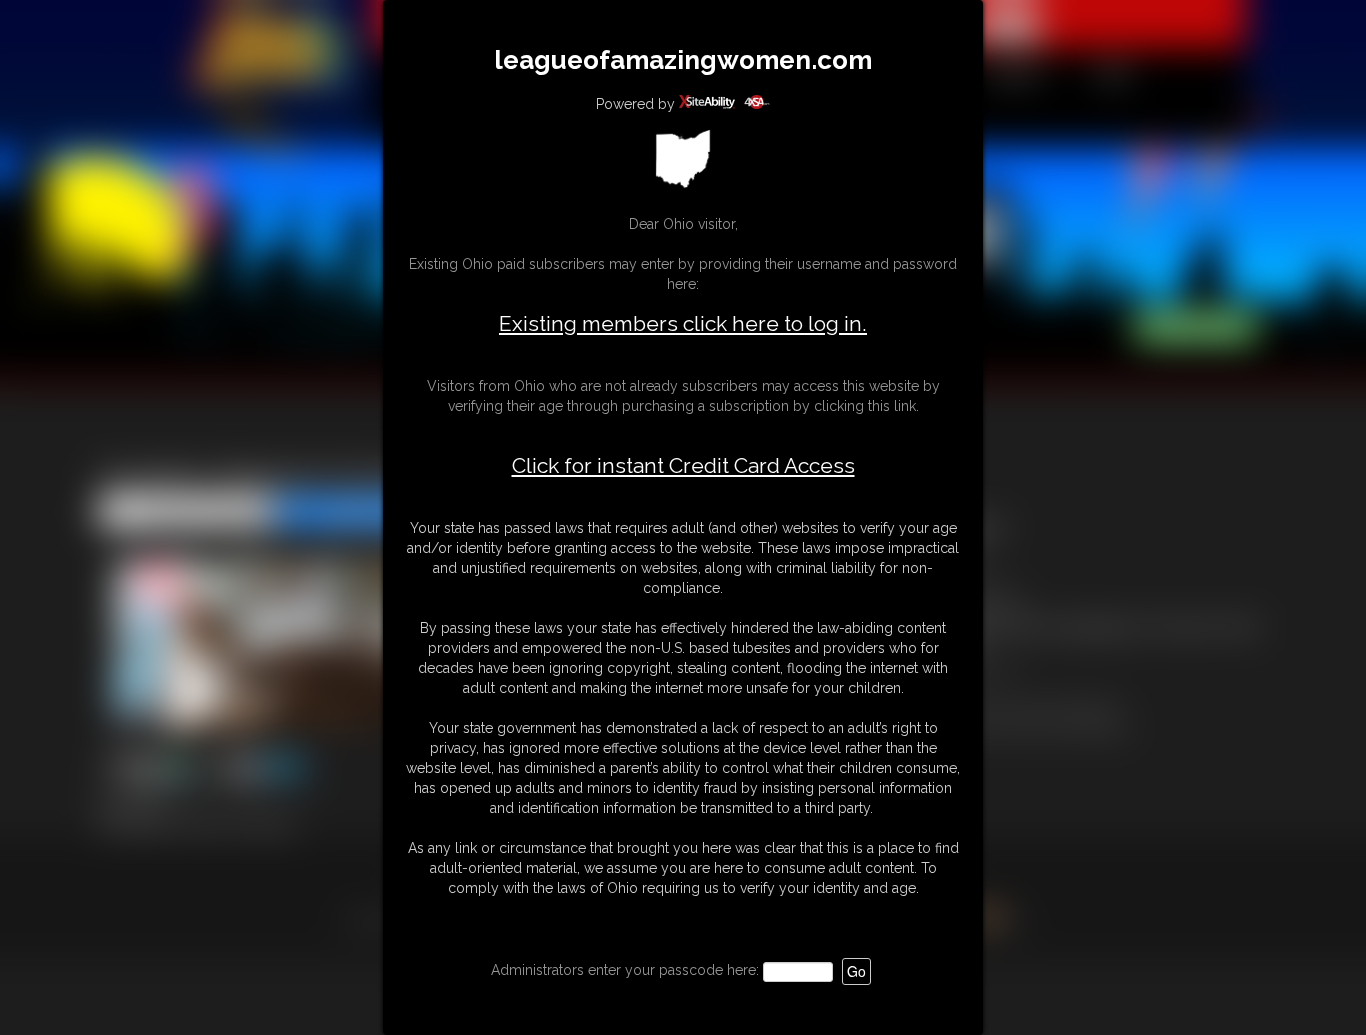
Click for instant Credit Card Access (683, 466)
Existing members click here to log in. (683, 323)
